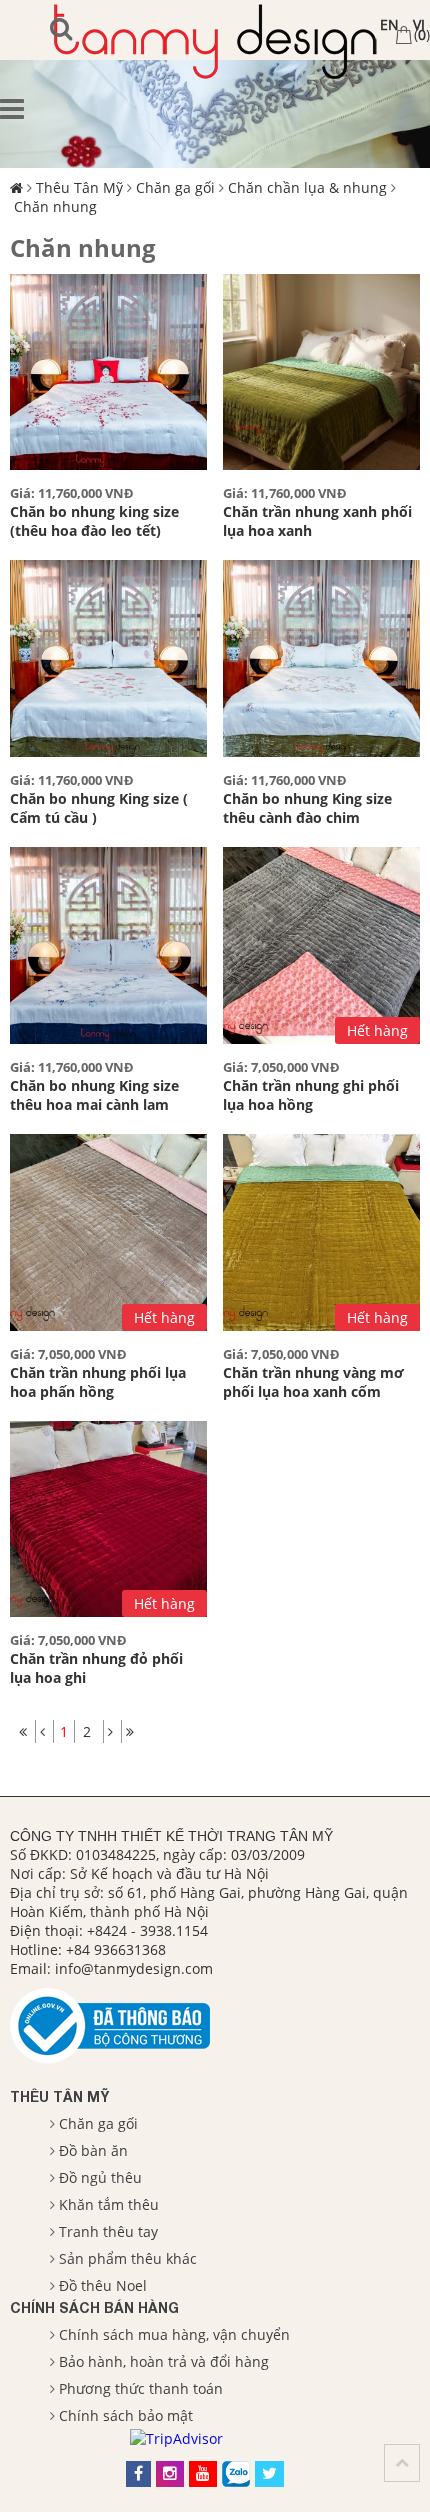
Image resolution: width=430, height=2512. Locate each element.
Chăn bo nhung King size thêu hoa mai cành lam (94, 1095)
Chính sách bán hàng (94, 2307)
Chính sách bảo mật (126, 2415)
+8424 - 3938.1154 (147, 1930)
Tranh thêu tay (108, 2231)
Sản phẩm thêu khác (128, 2258)
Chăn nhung (55, 206)
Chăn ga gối (175, 187)
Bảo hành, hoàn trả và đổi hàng (164, 2361)
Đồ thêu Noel (103, 2285)
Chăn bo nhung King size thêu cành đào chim (307, 808)
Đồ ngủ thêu (100, 2177)
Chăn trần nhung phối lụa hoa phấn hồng (98, 1382)
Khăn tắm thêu (109, 2204)
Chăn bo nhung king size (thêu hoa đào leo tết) (94, 521)
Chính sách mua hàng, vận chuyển (174, 2334)
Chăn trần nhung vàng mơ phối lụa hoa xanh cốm (313, 1382)
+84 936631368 (116, 1949)
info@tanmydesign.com (134, 1968)
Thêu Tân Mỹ (79, 187)
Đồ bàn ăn (93, 2150)
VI (419, 24)
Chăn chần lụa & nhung (307, 187)
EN (389, 24)
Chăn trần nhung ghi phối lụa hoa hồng (311, 1095)
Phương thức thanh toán (141, 2388)
